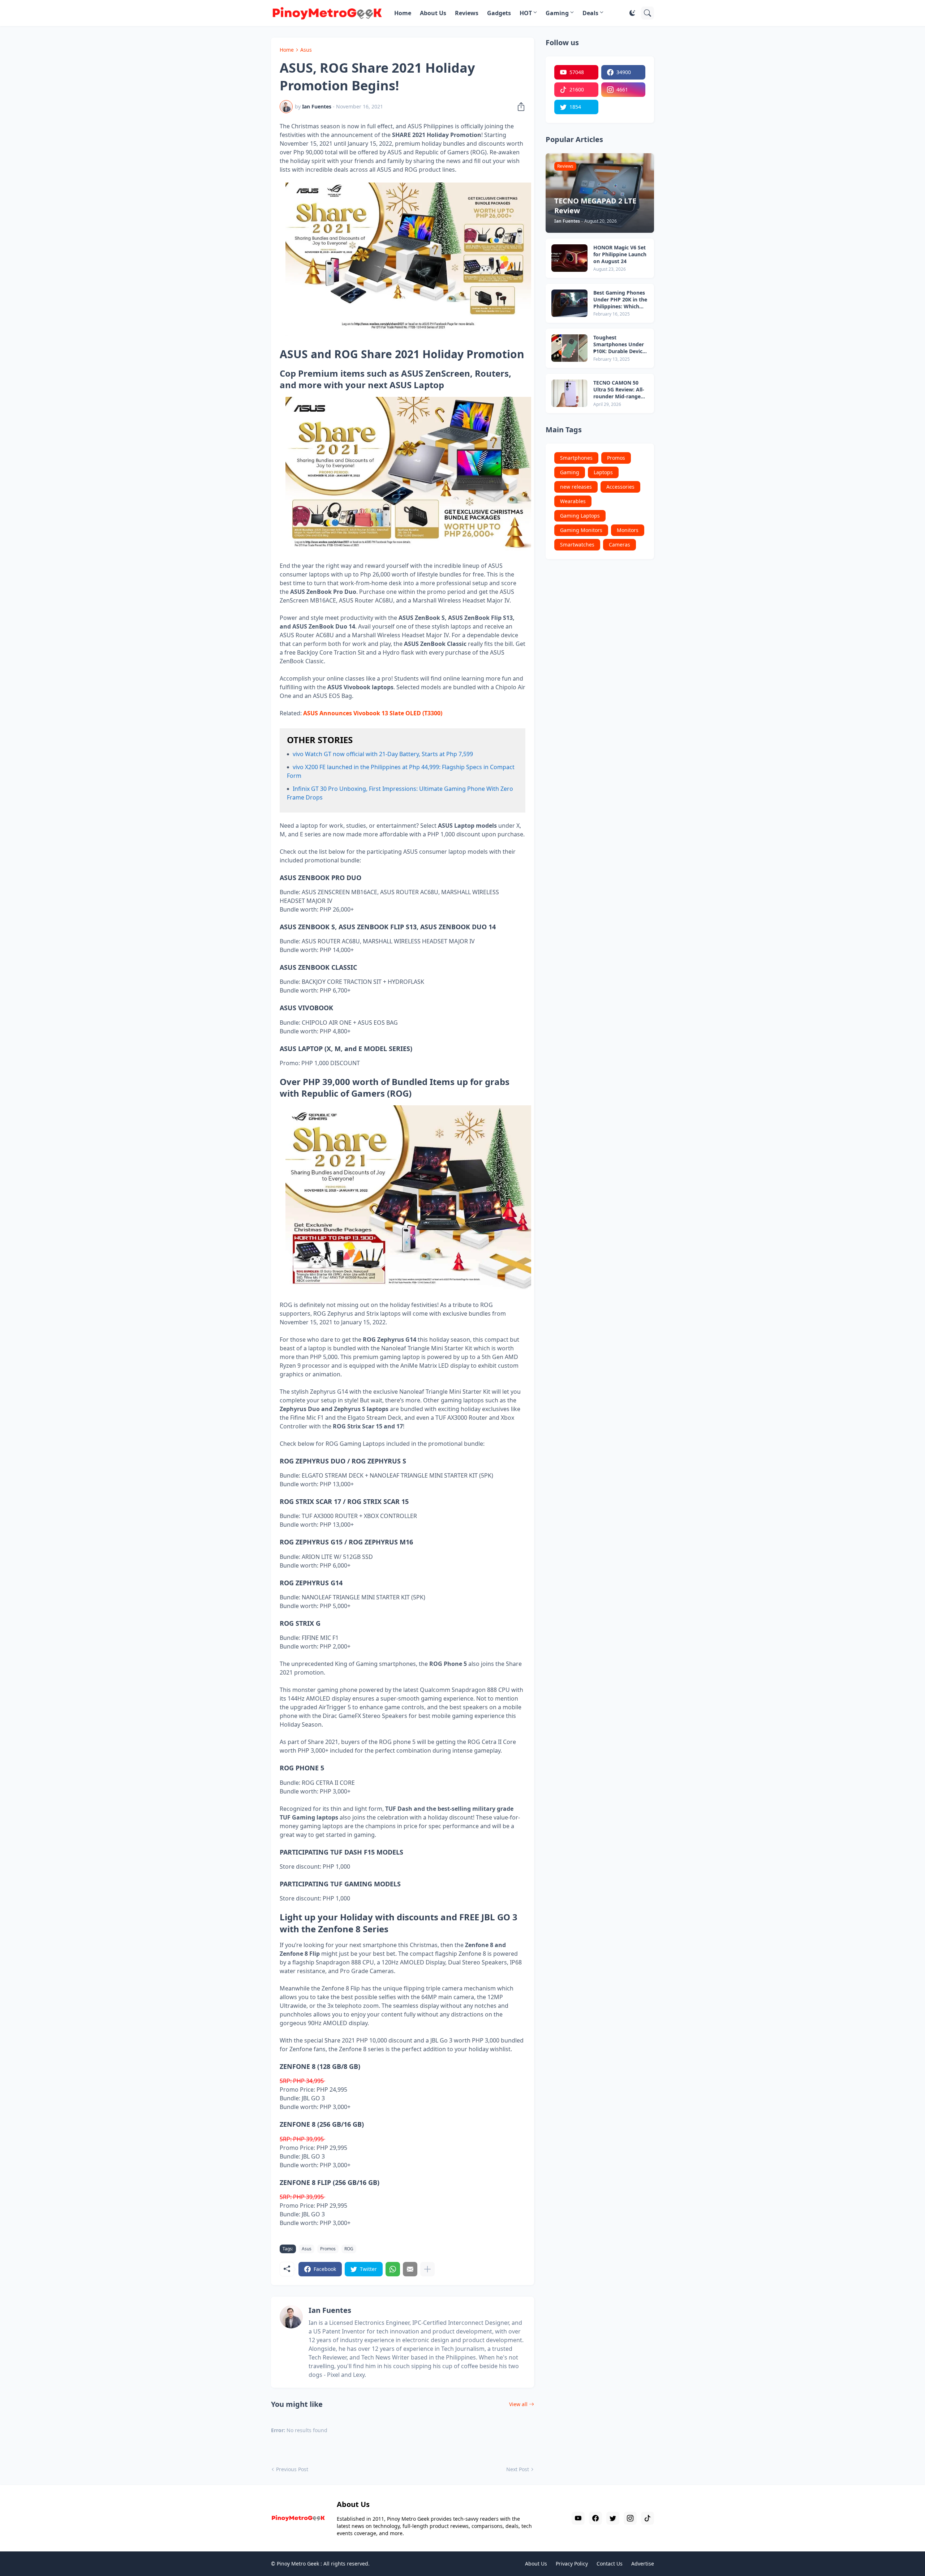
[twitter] (613, 2518)
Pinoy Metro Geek (298, 2564)
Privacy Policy (572, 2564)
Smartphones (576, 458)
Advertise (643, 2564)
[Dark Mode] (632, 13)
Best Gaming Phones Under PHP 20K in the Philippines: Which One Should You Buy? (620, 300)
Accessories (620, 487)
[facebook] (595, 2518)
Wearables (573, 501)
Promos (328, 2249)
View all (518, 2404)
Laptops (603, 472)
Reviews (467, 13)
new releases (576, 487)
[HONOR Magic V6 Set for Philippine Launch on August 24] (569, 258)
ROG (349, 2249)
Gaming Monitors (581, 530)
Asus (306, 50)
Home (403, 13)
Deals (590, 13)
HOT (526, 13)
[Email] (410, 2269)
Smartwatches (577, 545)
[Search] (647, 13)
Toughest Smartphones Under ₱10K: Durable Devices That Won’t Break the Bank (621, 345)
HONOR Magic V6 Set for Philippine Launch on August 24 (620, 254)
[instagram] (630, 2518)
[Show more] (427, 2269)
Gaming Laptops (580, 516)
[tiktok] (647, 2518)
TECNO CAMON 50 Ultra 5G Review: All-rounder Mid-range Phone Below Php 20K (620, 390)
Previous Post (292, 2469)
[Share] (519, 107)
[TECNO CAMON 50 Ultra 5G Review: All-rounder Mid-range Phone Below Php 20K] (569, 393)
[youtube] (578, 2518)
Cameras (619, 545)
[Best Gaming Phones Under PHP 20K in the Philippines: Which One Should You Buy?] (569, 303)
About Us (433, 13)
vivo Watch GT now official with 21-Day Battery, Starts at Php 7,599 (383, 754)
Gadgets (499, 13)
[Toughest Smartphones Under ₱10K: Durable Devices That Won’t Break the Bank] (569, 348)
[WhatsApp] (393, 2269)
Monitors (628, 530)
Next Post (518, 2469)
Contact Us (610, 2564)
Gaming (557, 13)
